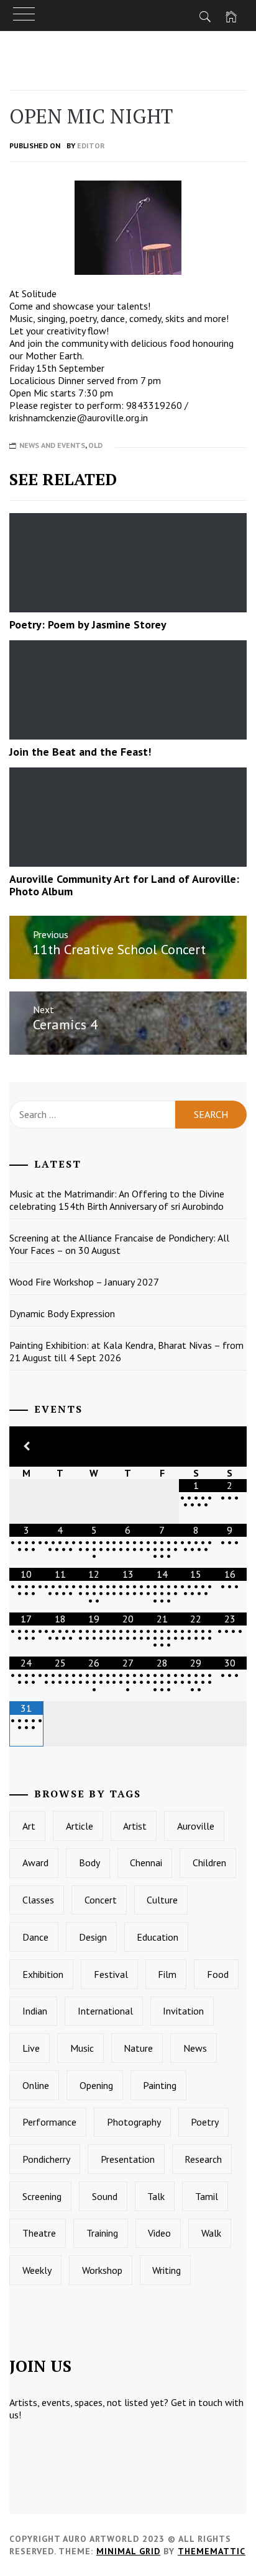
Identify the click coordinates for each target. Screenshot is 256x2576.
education (158, 1937)
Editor (91, 145)
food (218, 1974)
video (159, 2233)
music (82, 2048)
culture (162, 1900)
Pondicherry (46, 2159)
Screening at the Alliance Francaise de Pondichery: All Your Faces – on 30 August (119, 1244)
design (93, 1937)
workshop (102, 2270)
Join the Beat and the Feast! (82, 752)
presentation (128, 2159)
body (89, 1863)
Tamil (207, 2196)
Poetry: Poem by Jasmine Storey (88, 624)
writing (167, 2270)
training (102, 2233)
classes (38, 1900)
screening (42, 2196)
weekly (37, 2270)
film (167, 1974)
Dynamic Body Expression (62, 1313)
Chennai (146, 1863)
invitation (183, 2011)
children (209, 1863)
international (105, 2011)
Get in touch (197, 2402)
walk (211, 2233)
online (36, 2085)
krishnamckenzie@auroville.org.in (79, 418)
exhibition (43, 1974)
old (95, 445)
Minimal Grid (128, 2551)
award (35, 1863)
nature (138, 2048)
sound (105, 2196)
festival (111, 1974)
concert (101, 1900)
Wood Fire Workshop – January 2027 (84, 1282)
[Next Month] (230, 1447)
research (203, 2159)
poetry (205, 2122)
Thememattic (212, 2551)
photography (134, 2122)
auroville (196, 1826)
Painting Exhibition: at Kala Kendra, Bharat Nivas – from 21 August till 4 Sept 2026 (126, 1351)
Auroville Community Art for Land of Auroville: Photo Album (124, 885)
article (80, 1826)
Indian (35, 2011)
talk (156, 2196)
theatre (39, 2233)
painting (160, 2085)
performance (49, 2122)
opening (96, 2085)
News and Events (52, 445)
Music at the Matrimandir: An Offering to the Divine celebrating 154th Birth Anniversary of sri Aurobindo (117, 1200)
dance (35, 1937)
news (195, 2048)
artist (135, 1826)
